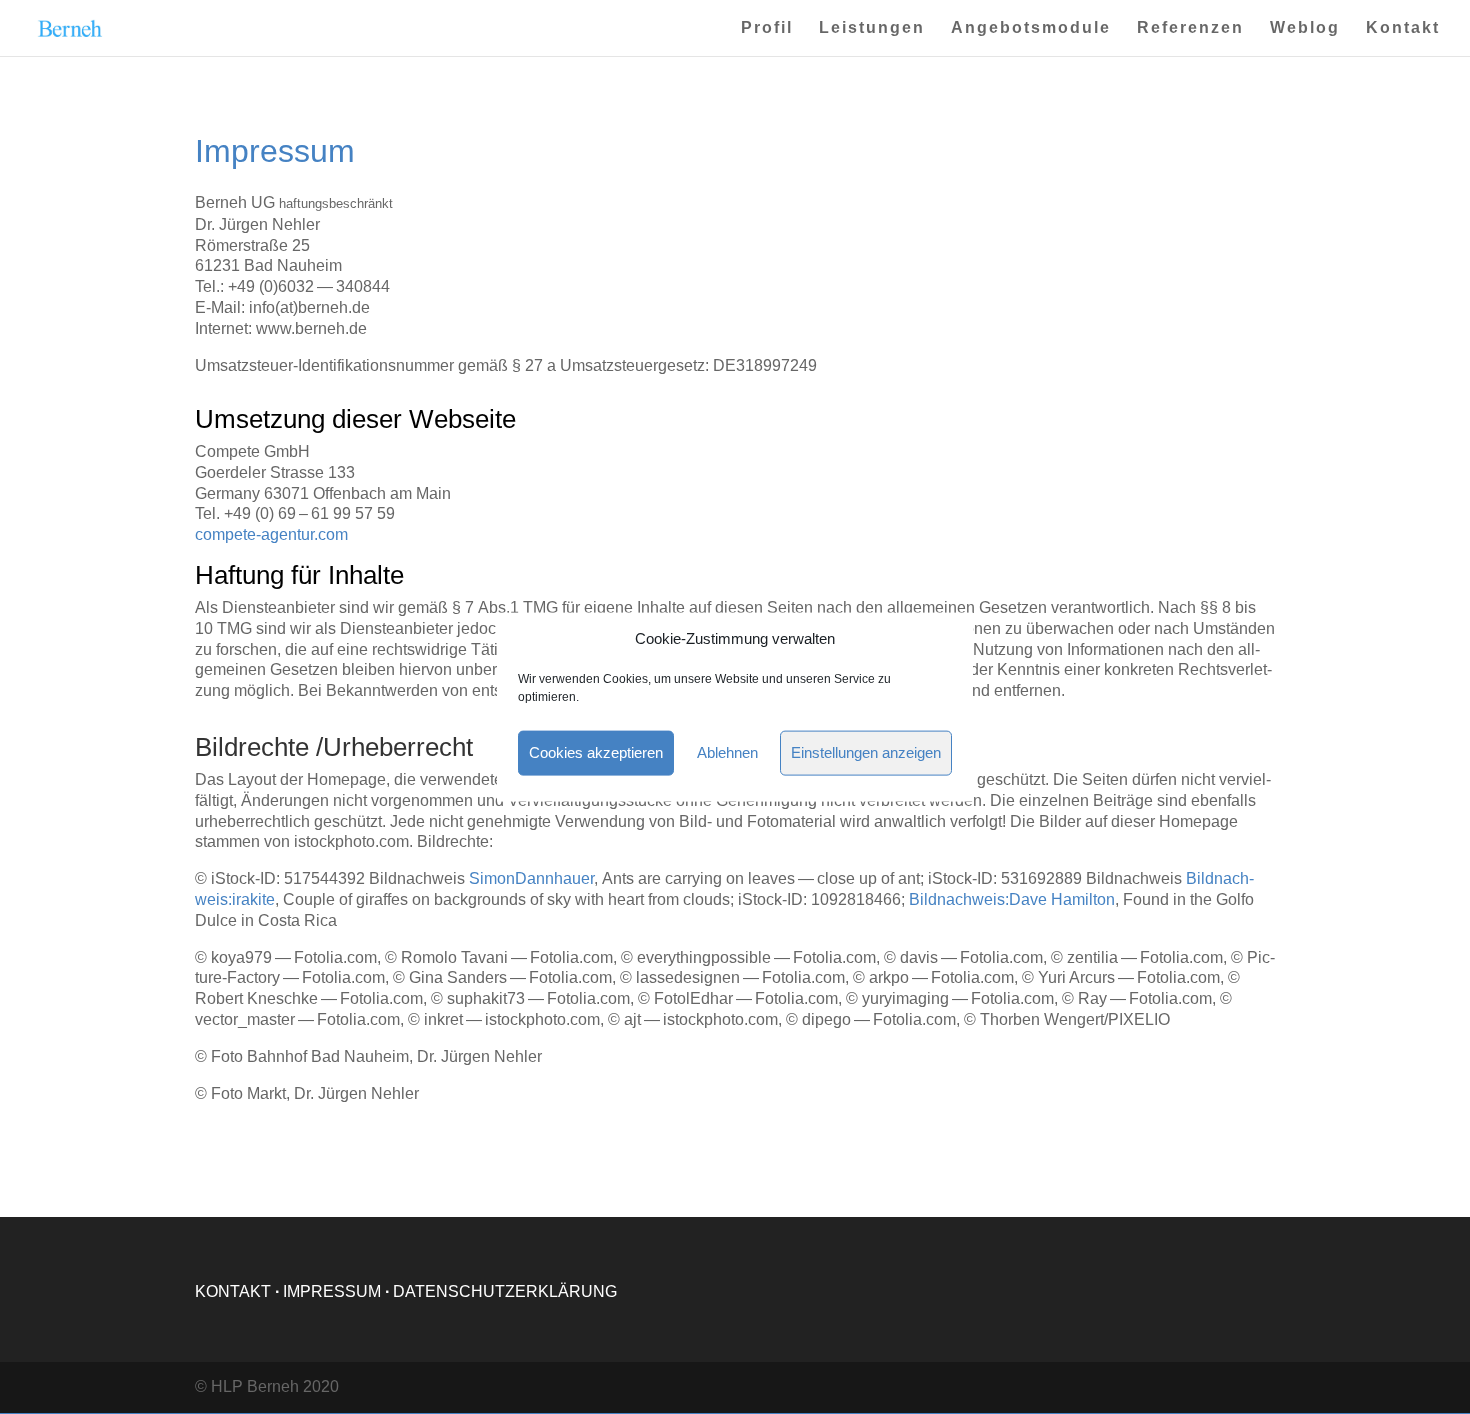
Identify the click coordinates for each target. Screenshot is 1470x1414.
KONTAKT (233, 1291)
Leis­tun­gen (872, 28)
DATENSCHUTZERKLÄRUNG (505, 1291)
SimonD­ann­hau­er (531, 878)
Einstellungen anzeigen (866, 752)
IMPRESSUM (332, 1291)
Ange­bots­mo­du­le (1031, 28)
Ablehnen (727, 752)
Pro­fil (767, 28)
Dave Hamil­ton (1012, 899)
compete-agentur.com (271, 534)
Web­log (1305, 28)
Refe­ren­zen (1190, 28)
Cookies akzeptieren (596, 752)
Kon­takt (1403, 28)
